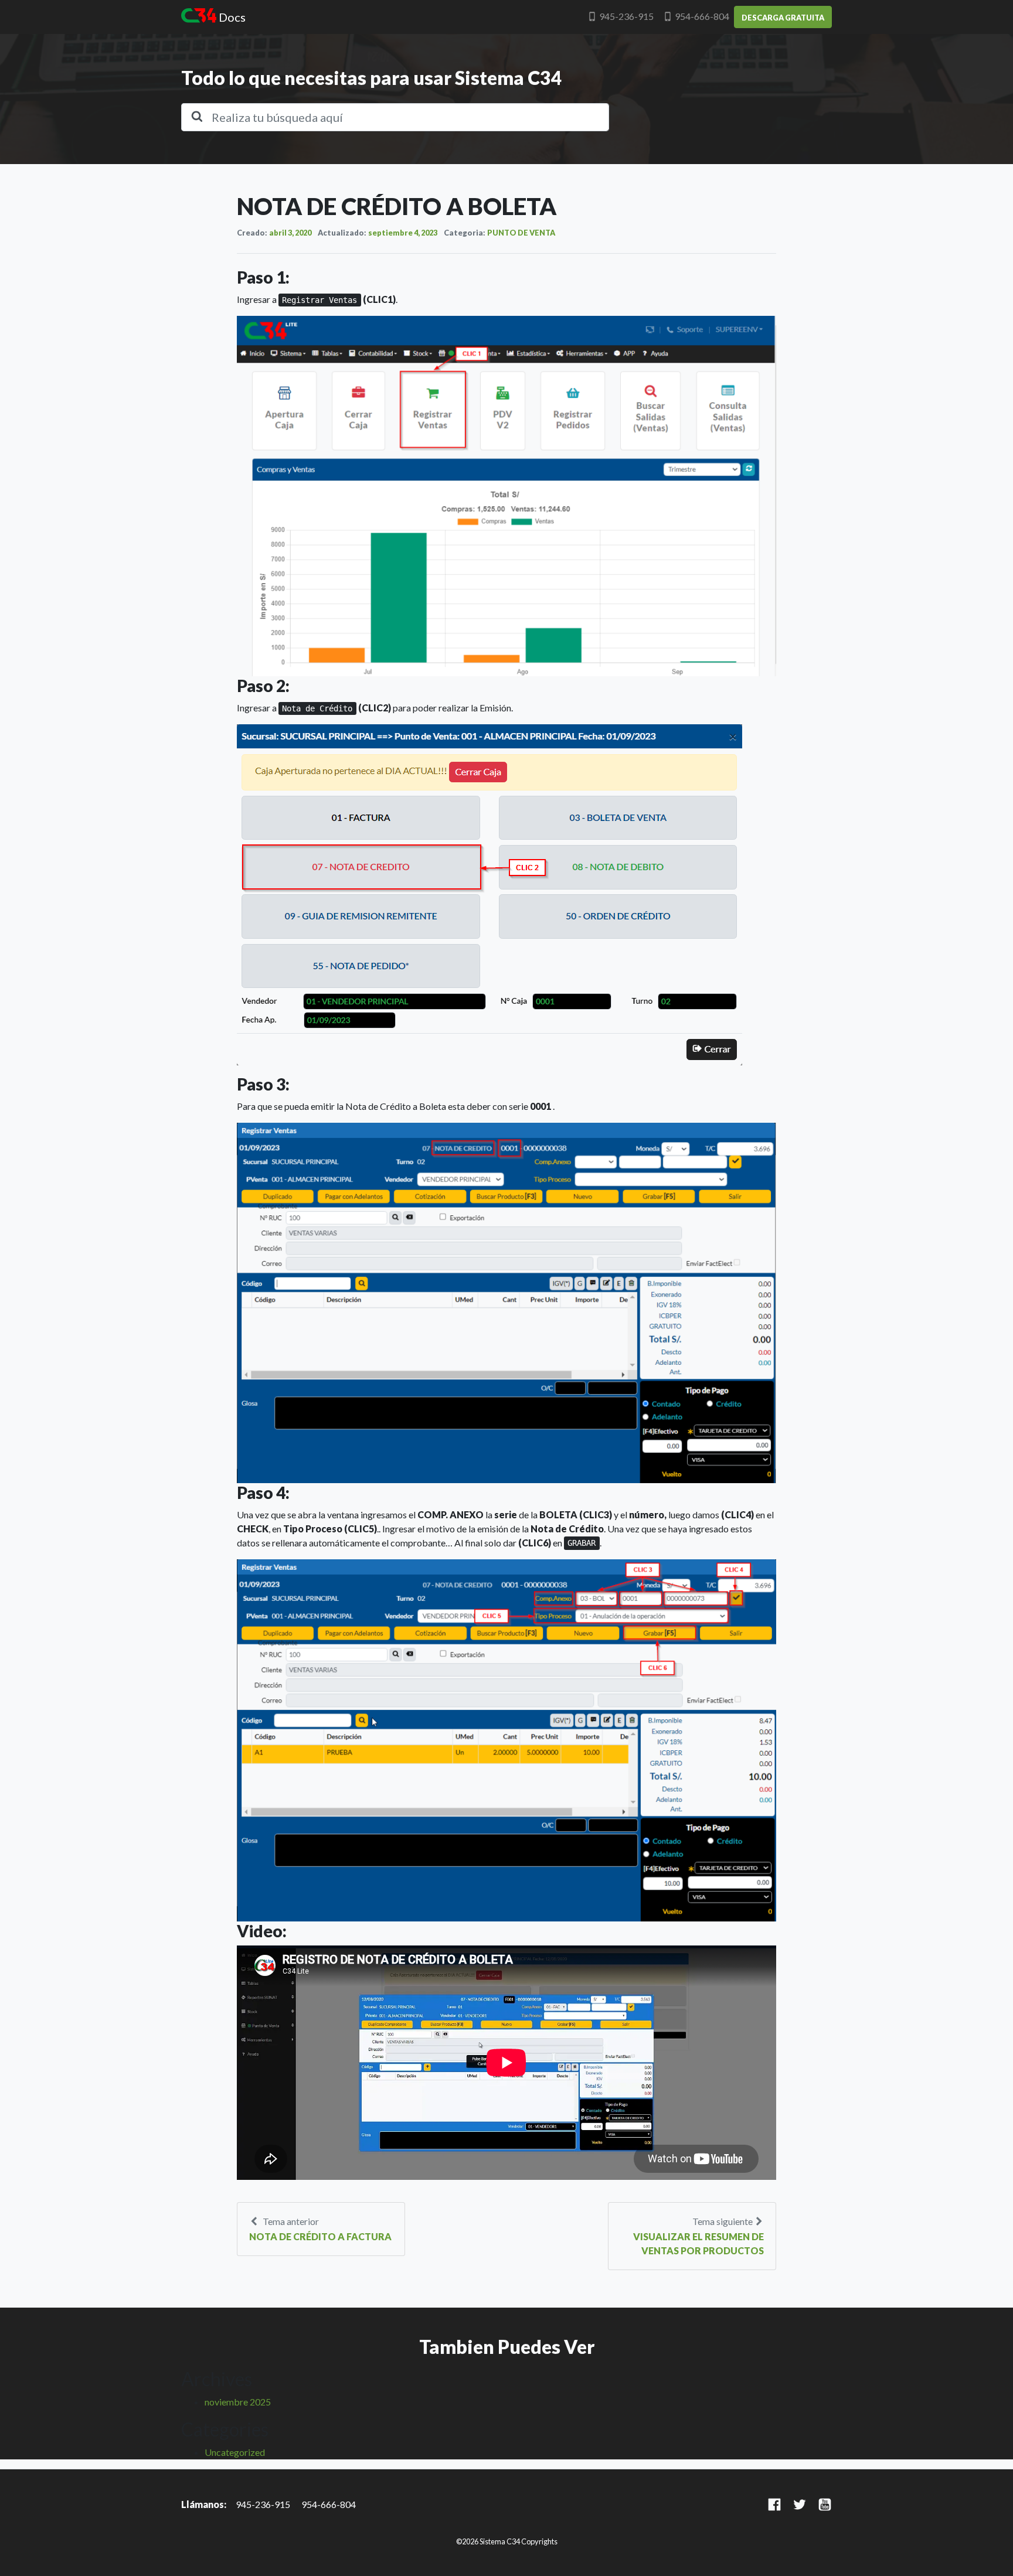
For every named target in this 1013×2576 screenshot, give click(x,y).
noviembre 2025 (238, 2402)
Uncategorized (235, 2452)
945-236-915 (626, 16)
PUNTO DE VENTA (521, 233)
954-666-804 (702, 16)
